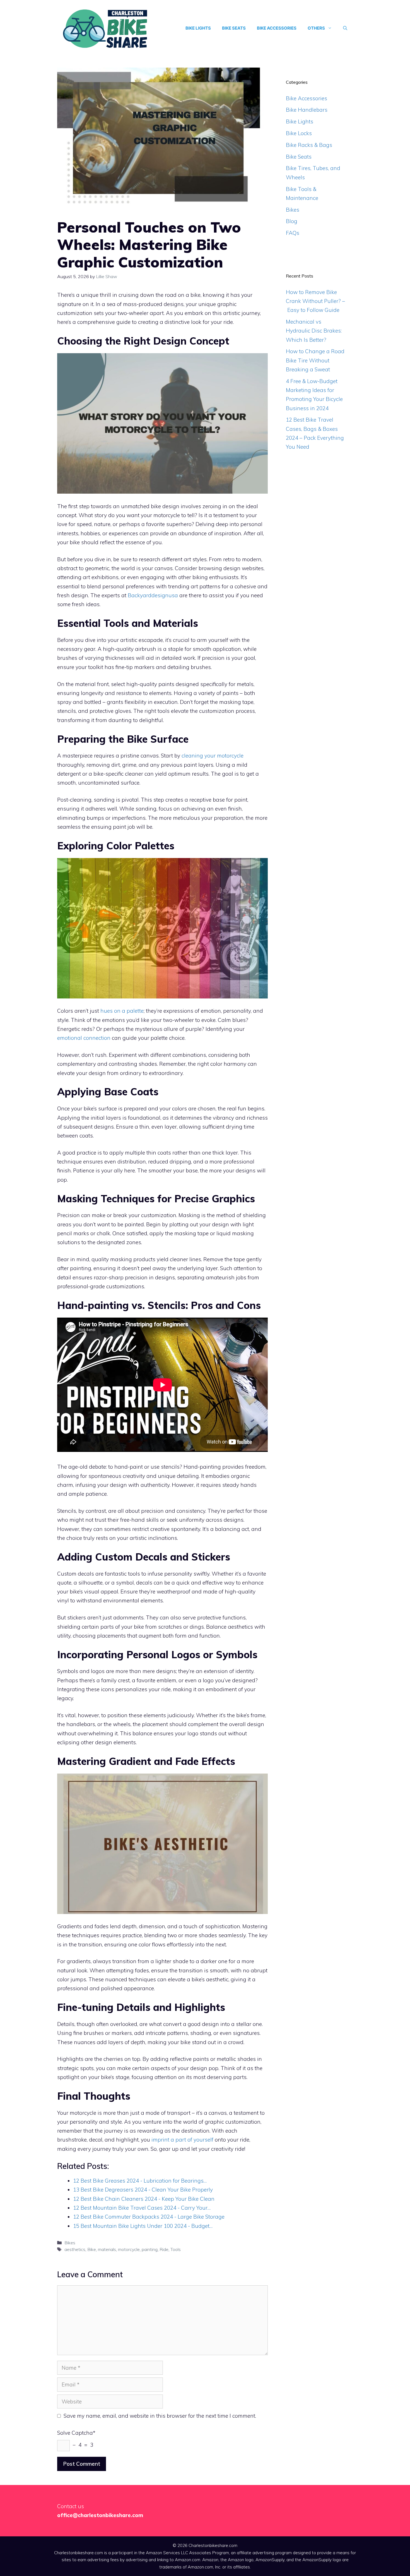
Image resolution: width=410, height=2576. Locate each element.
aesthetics (75, 2249)
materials (107, 2249)
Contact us (71, 2506)
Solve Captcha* (76, 2433)
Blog (292, 221)
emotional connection (84, 1038)
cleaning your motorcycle (213, 756)
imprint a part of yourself (182, 2140)
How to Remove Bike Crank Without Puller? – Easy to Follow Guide (315, 301)
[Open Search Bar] (345, 28)
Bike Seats (234, 28)
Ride (164, 2249)
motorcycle (129, 2249)
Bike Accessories (277, 28)
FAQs (293, 233)
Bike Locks (299, 133)
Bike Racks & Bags (309, 145)
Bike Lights (198, 28)
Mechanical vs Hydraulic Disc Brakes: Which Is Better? (314, 331)
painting (150, 2249)
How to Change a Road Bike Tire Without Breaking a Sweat (315, 360)
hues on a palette (122, 1011)
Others (316, 28)
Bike (92, 2249)
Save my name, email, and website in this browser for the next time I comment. (160, 2416)
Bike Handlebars (307, 110)
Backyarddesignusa (153, 595)
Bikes (70, 2243)
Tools (176, 2249)
